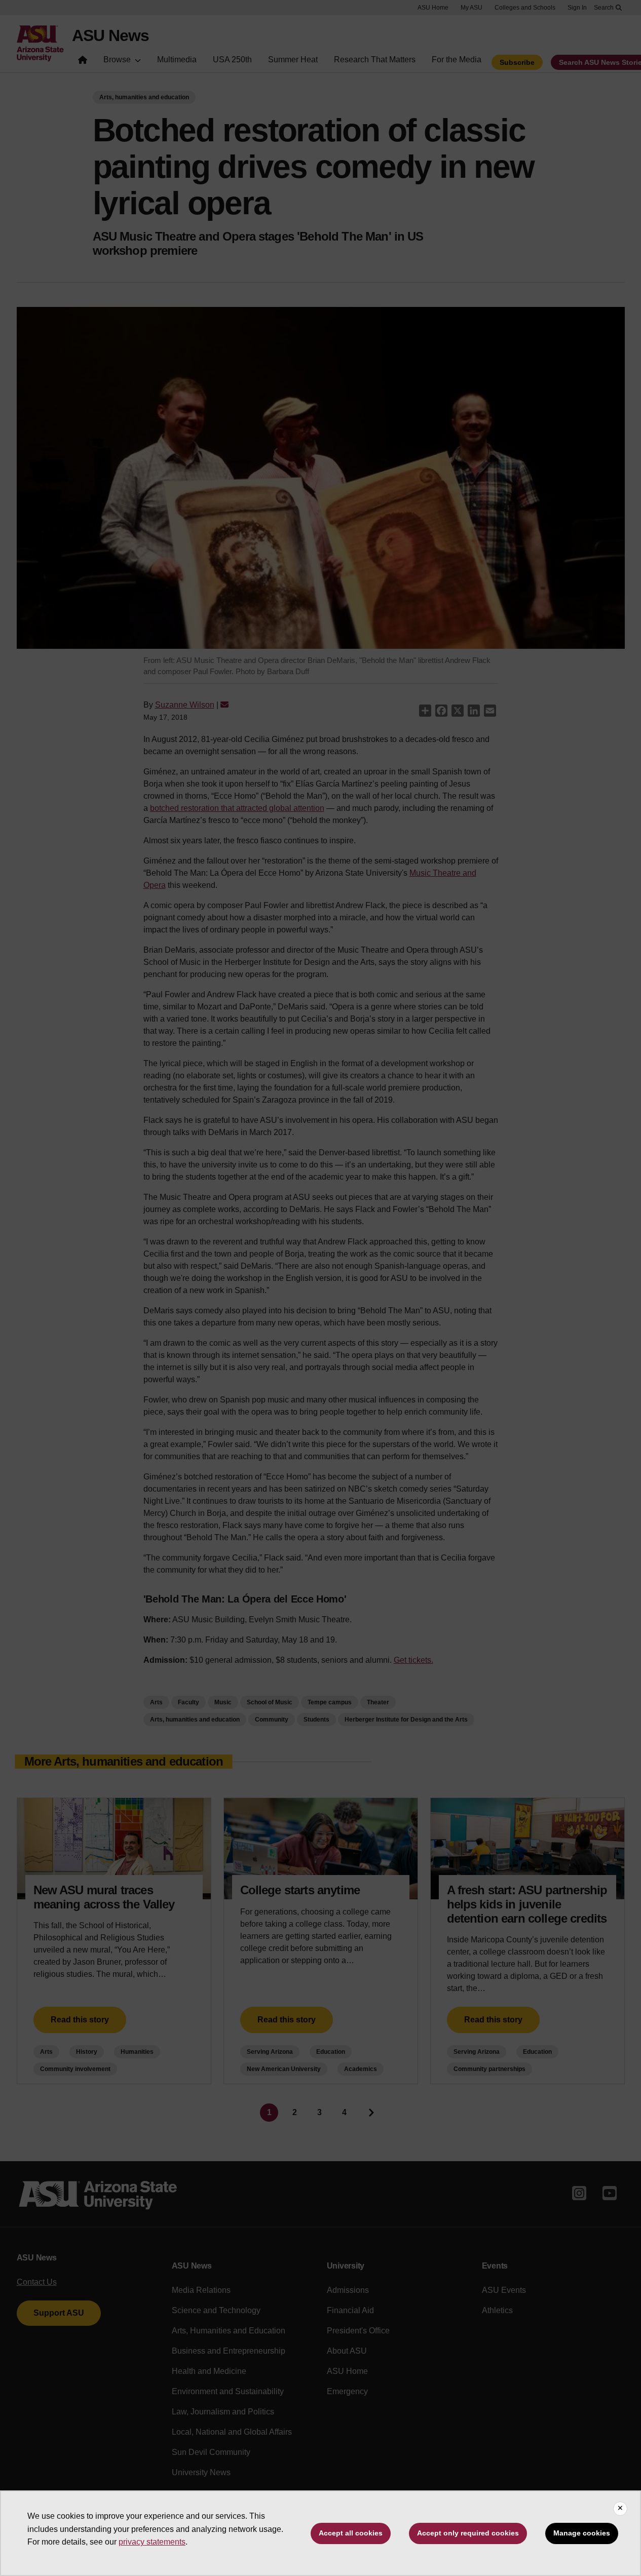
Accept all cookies (351, 2533)
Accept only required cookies (468, 2533)
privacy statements (152, 2542)
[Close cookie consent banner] (620, 2509)
